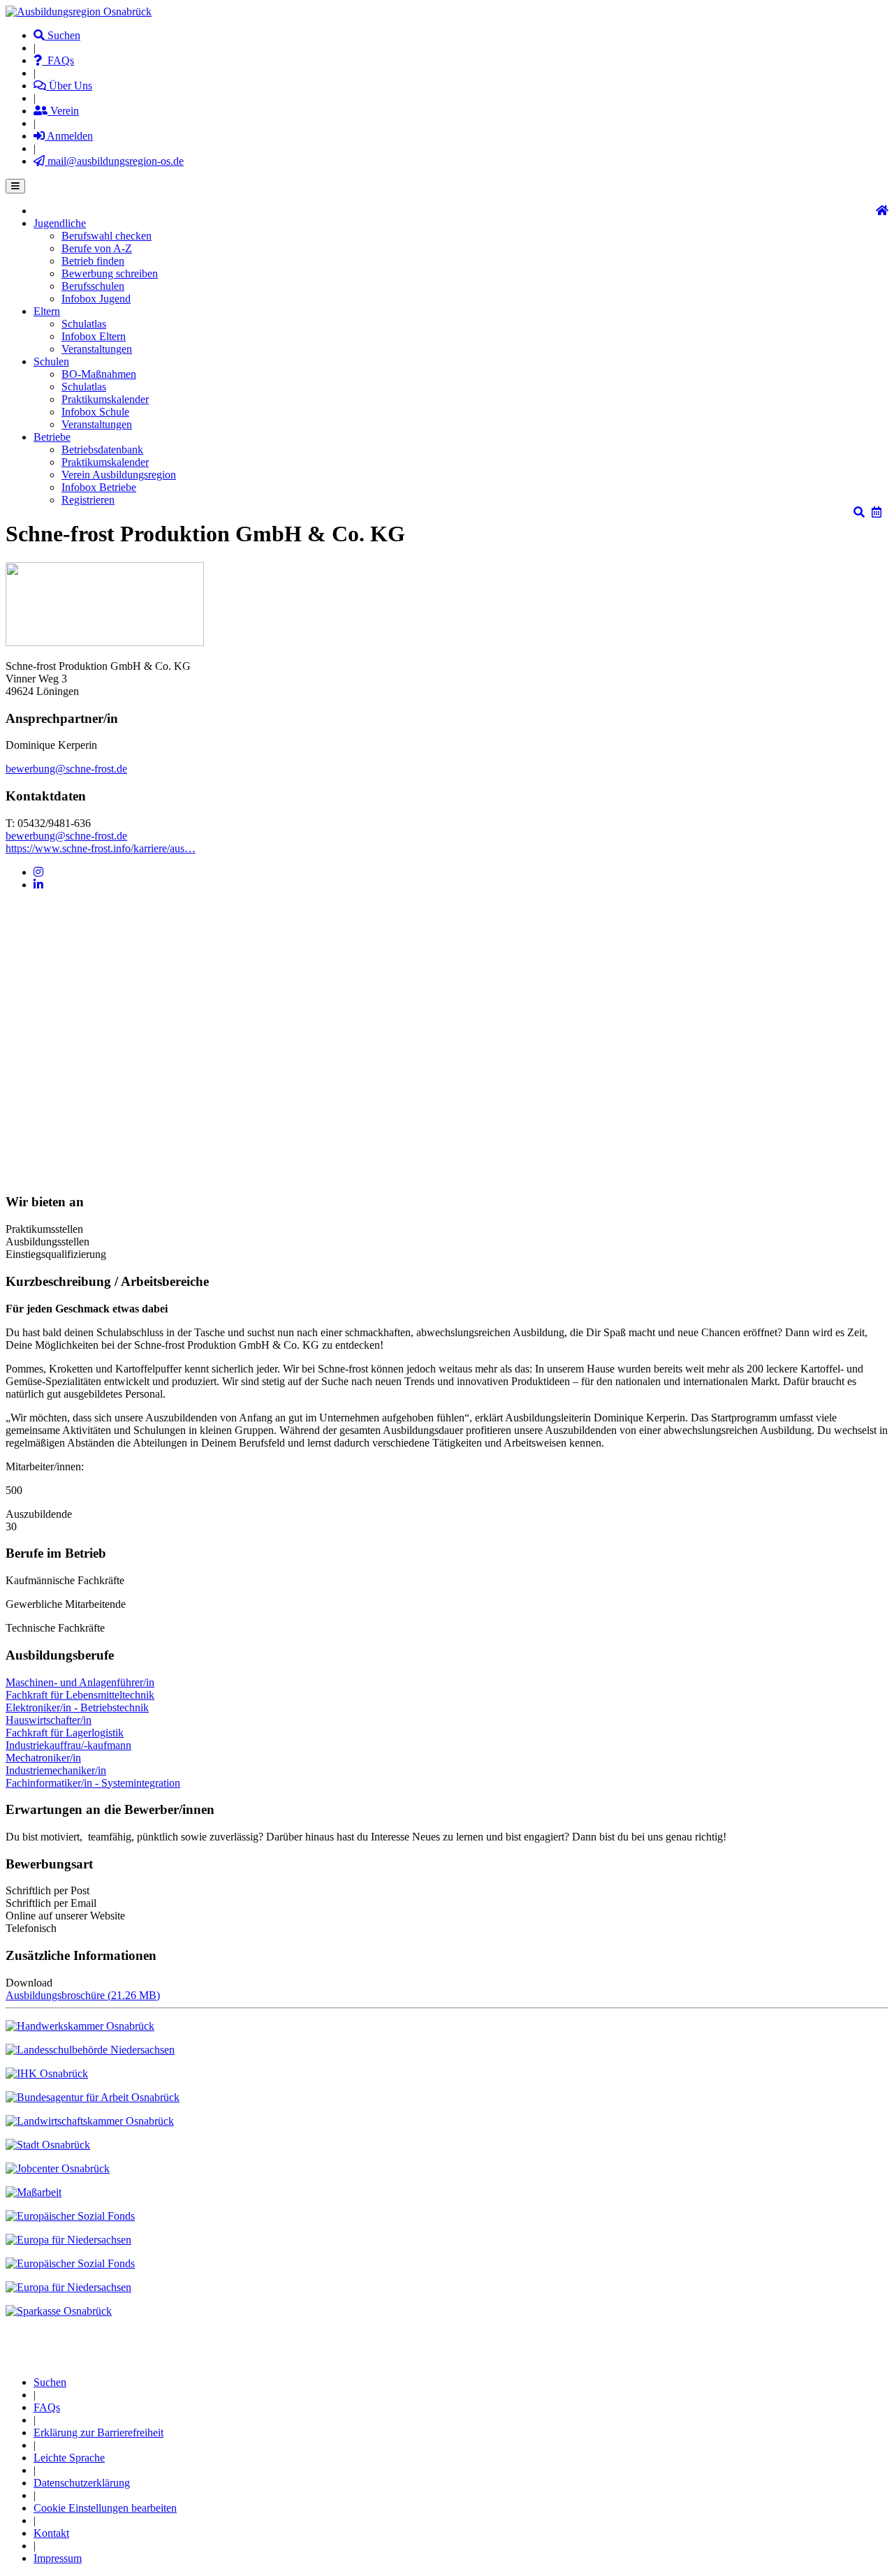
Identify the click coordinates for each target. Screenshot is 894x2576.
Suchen (63, 35)
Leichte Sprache (69, 2458)
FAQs (58, 60)
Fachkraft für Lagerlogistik (65, 1733)
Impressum (58, 2558)
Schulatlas (84, 324)
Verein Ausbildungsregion (119, 475)
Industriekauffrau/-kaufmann (68, 1745)
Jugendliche (60, 223)
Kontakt (51, 2533)
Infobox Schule (95, 412)
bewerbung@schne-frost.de (66, 769)
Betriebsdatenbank (102, 449)
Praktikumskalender (105, 399)
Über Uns (69, 86)
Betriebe (52, 437)
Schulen (51, 361)
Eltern (47, 311)
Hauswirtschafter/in (49, 1720)
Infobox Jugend (96, 299)
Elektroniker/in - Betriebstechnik (77, 1707)
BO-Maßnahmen (99, 374)
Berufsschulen (93, 286)
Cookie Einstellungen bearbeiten (105, 2508)
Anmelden (69, 136)
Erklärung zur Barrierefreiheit (98, 2432)
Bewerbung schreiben (110, 273)
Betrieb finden (93, 261)
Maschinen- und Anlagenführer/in (80, 1682)
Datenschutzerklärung (82, 2483)
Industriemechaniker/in (56, 1770)
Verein (63, 111)
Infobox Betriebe (99, 487)
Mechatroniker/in (43, 1758)
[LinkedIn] (38, 885)
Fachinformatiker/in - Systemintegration (93, 1783)
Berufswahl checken (107, 236)
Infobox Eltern (94, 336)
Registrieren (88, 500)
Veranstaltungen (97, 349)
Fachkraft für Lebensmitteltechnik (80, 1695)
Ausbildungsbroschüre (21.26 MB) (83, 1995)
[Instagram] (38, 872)
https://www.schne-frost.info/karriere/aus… (101, 848)
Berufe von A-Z (97, 248)
